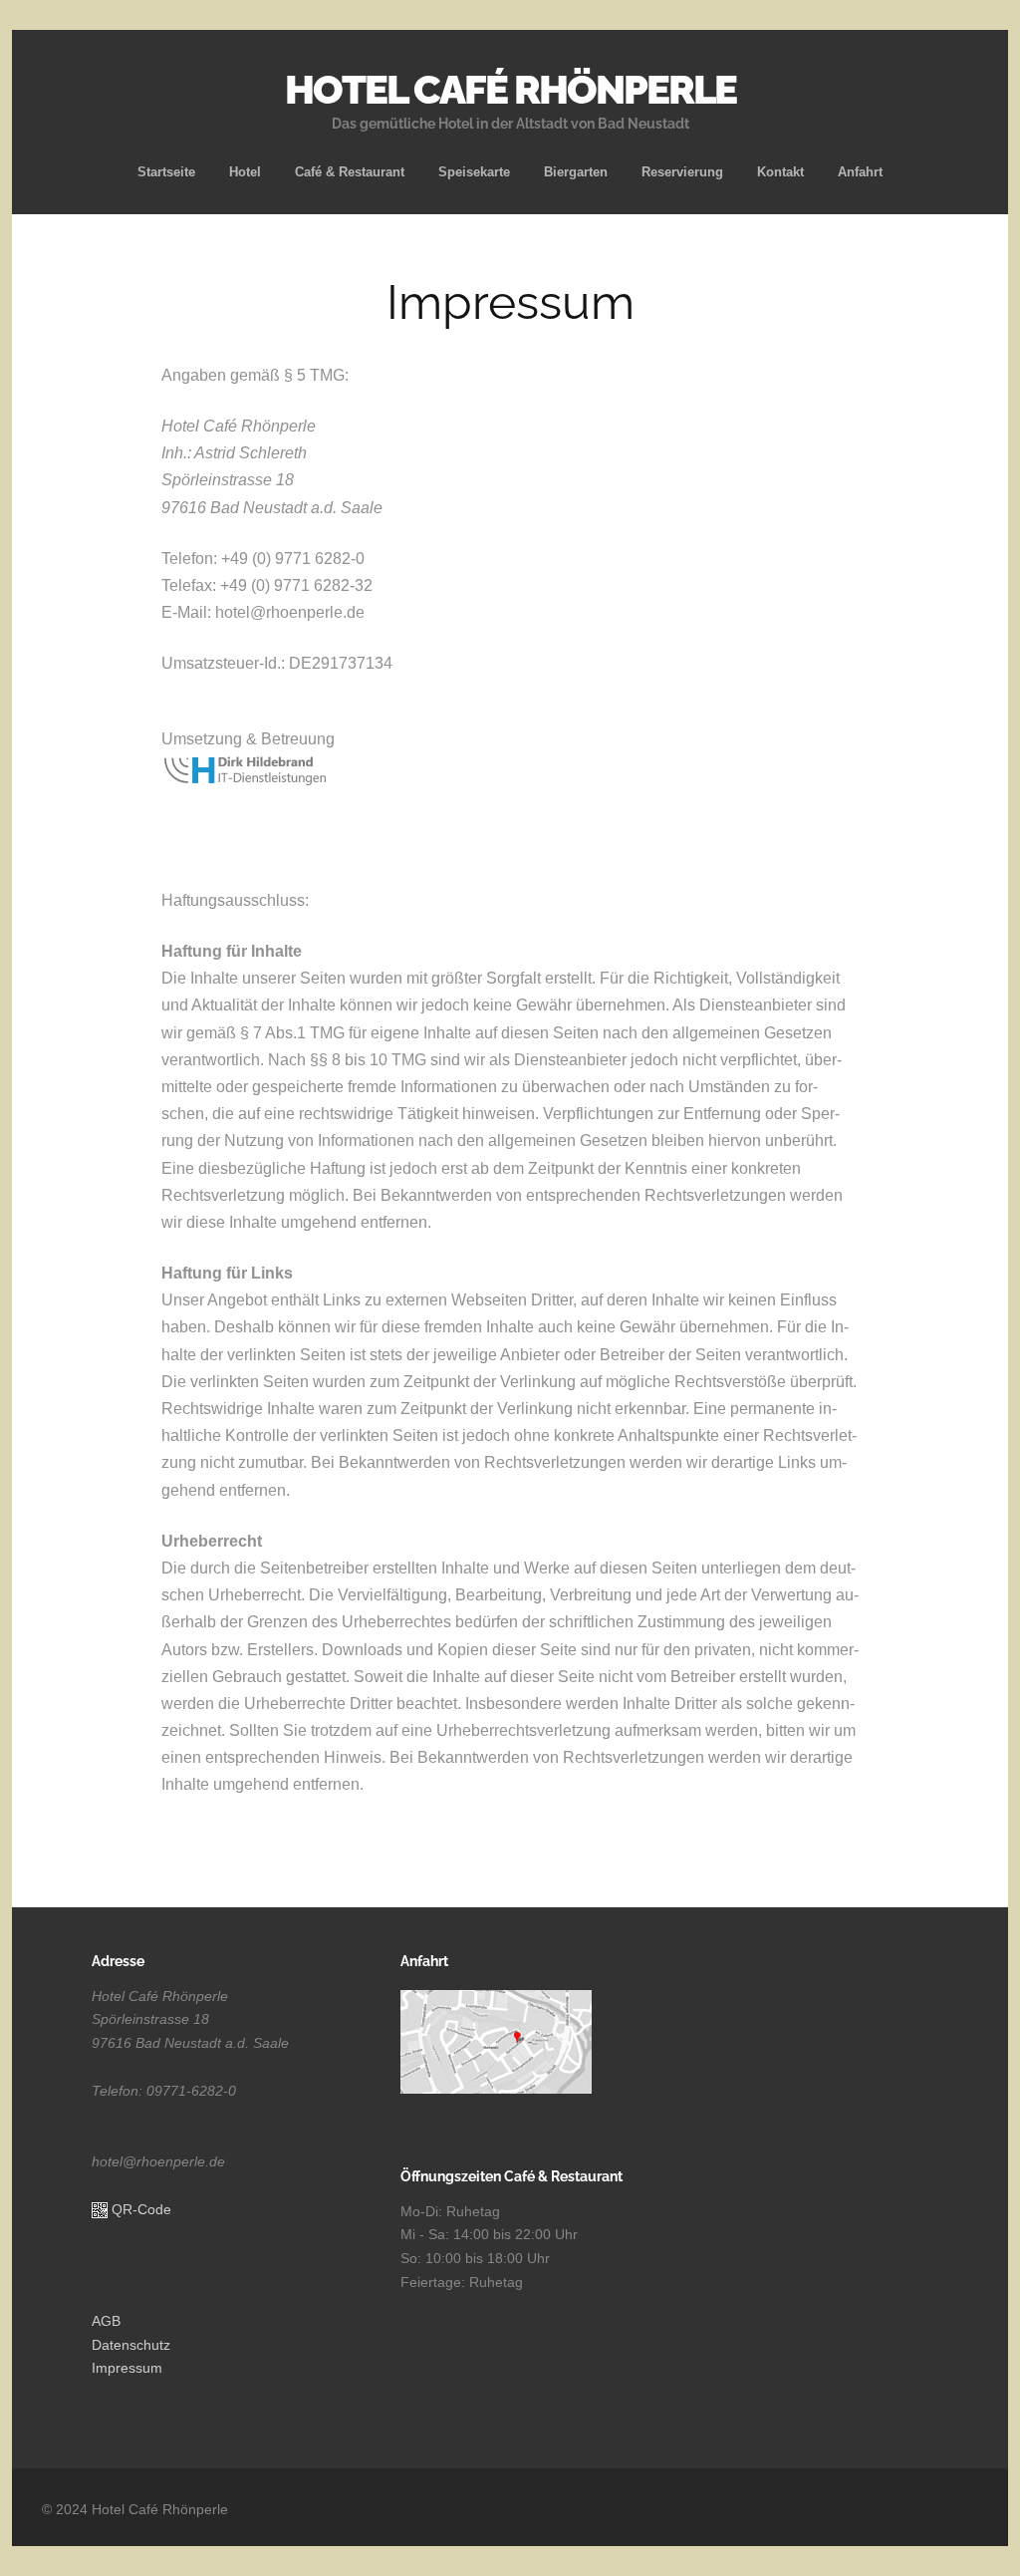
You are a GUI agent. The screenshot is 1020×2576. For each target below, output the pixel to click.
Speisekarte (474, 172)
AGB (106, 2321)
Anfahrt (860, 172)
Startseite (166, 172)
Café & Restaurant (350, 172)
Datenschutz (131, 2345)
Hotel (245, 172)
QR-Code (141, 2209)
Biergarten (576, 172)
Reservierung (682, 172)
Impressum (127, 2368)
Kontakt (780, 172)
